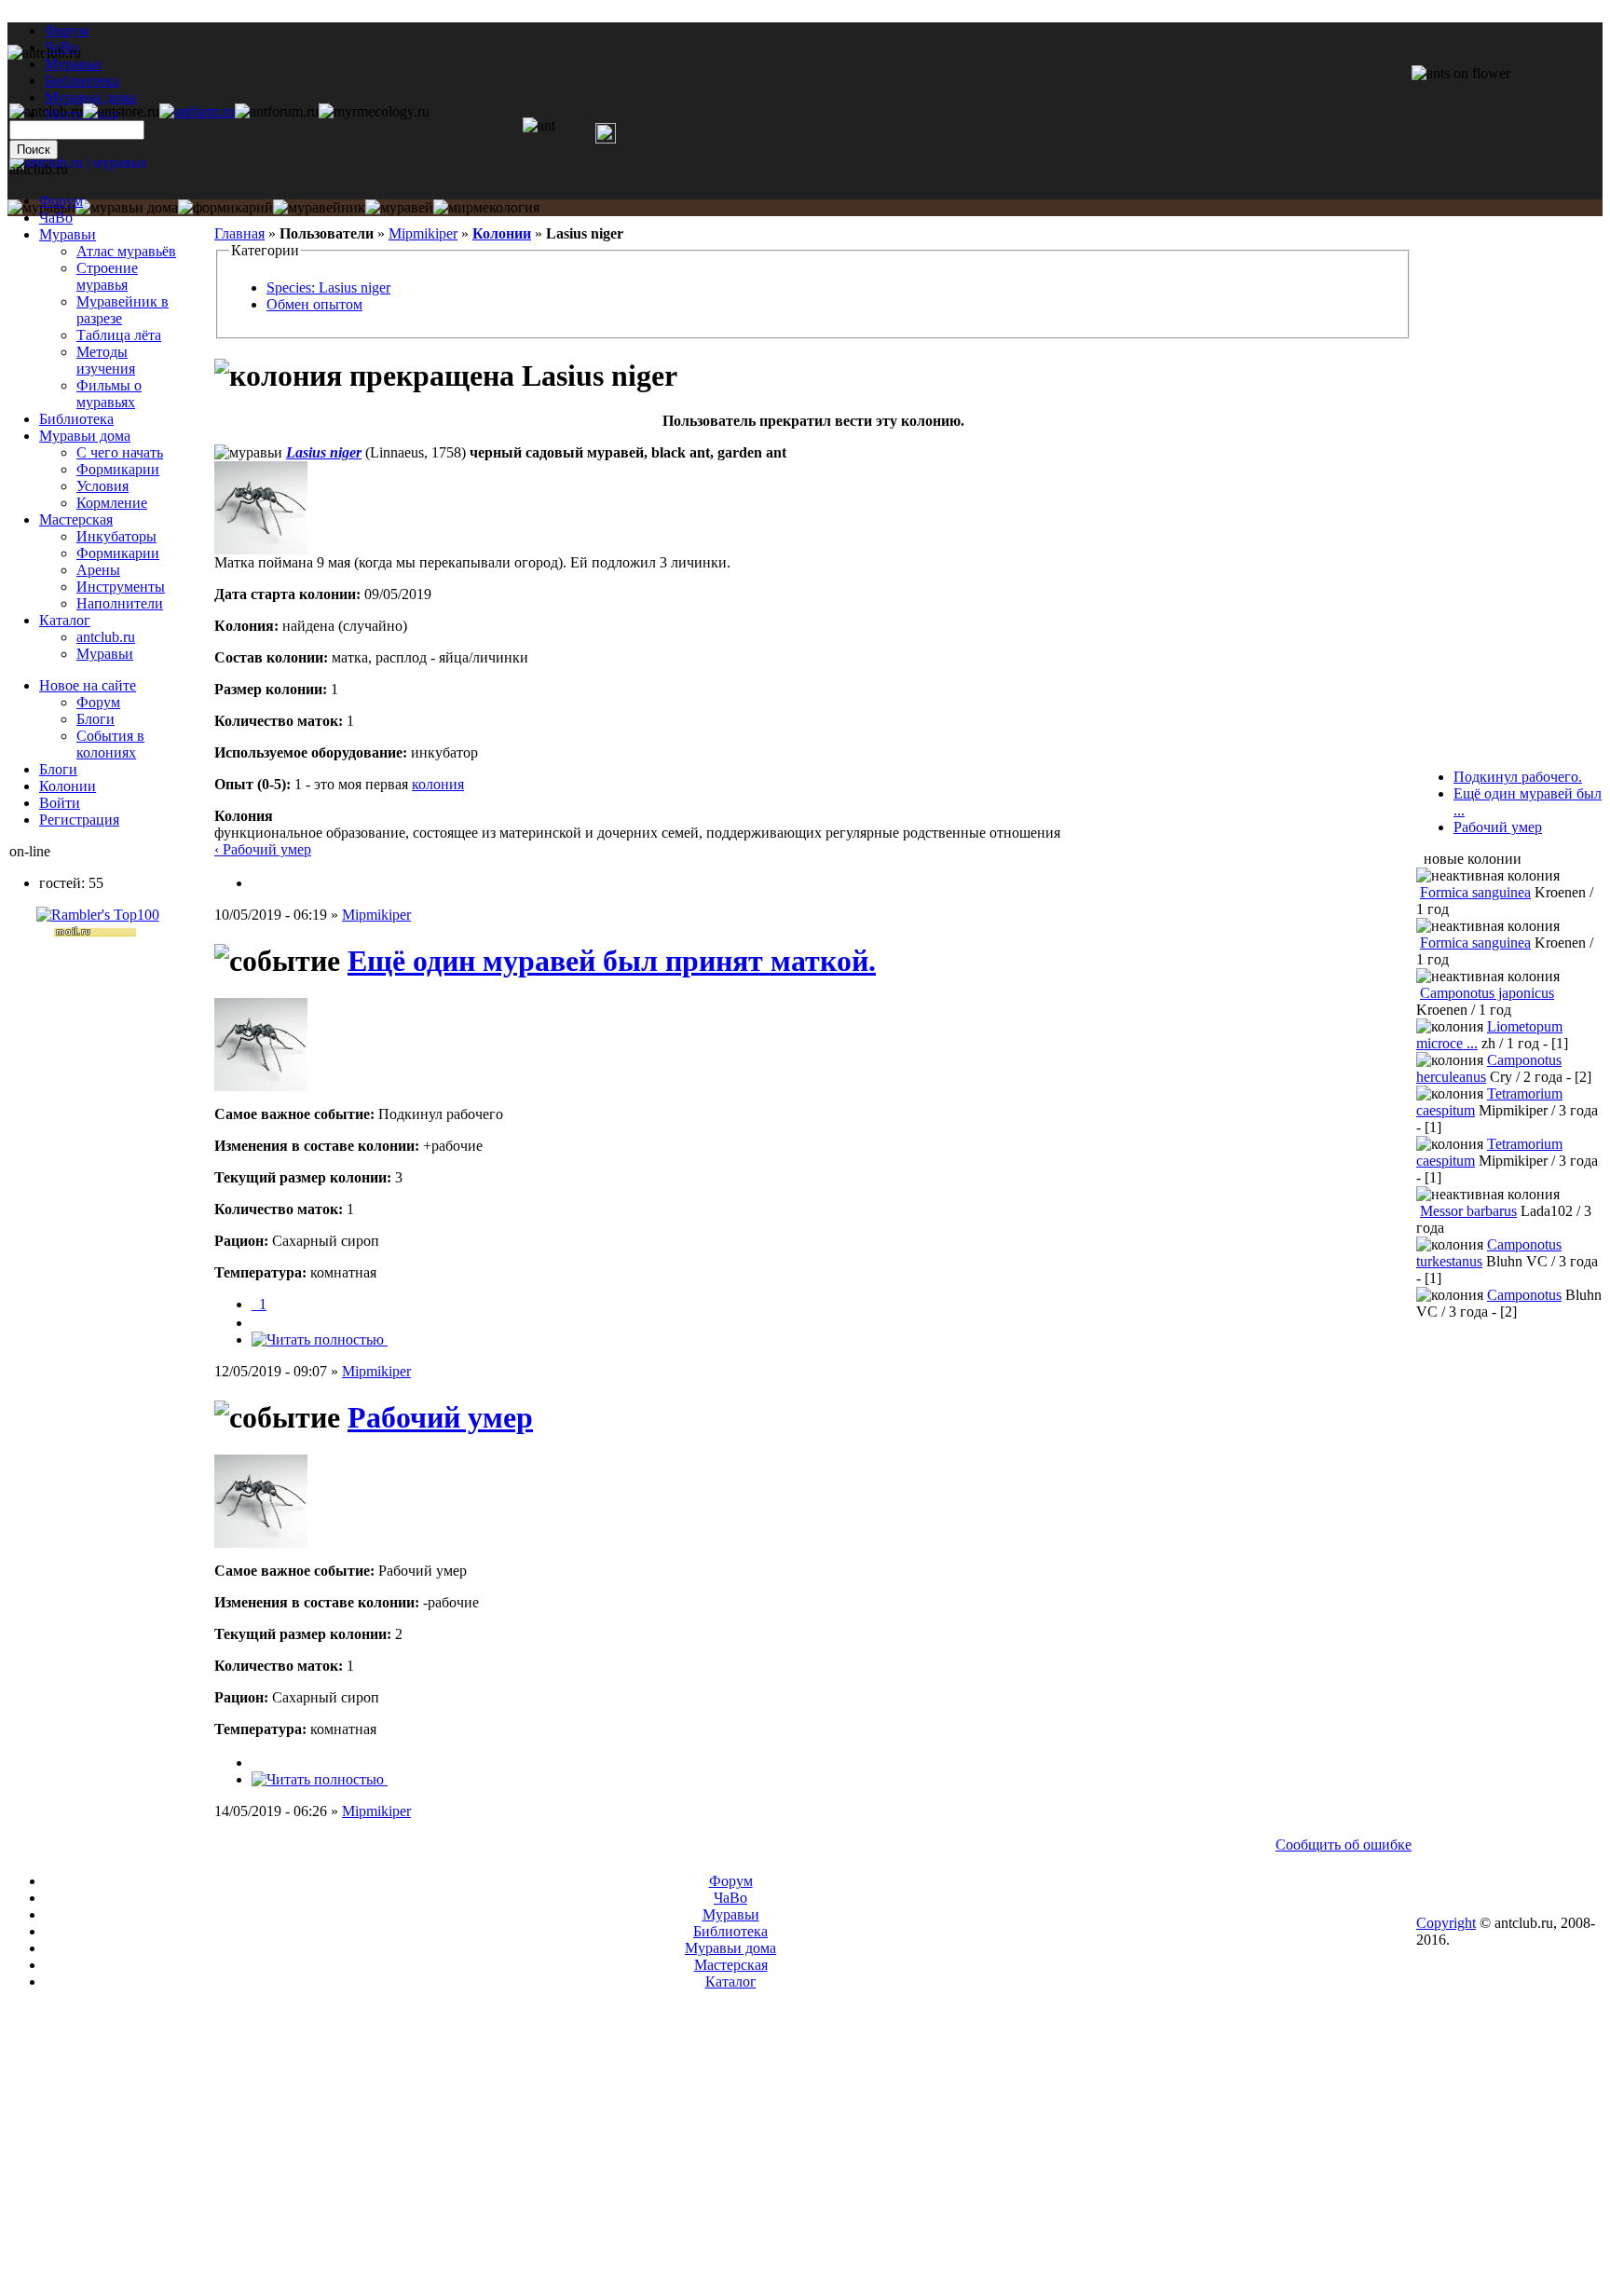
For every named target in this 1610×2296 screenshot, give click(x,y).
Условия (102, 486)
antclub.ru (106, 637)
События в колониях (110, 744)
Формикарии (118, 469)
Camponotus (1524, 1295)
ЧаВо (56, 218)
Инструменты (121, 587)
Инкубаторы (116, 536)
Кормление (112, 503)
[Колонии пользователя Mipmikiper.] (259, 883)
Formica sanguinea (1475, 892)
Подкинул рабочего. (1518, 777)
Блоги (96, 719)
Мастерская (76, 519)
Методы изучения (106, 360)
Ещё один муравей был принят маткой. (612, 961)
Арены (98, 570)
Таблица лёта (119, 335)
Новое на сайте (88, 685)
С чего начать (120, 452)
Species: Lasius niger (328, 287)
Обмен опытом (314, 304)
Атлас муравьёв (126, 251)
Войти (60, 803)
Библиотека (76, 419)
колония (438, 784)
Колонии (502, 233)
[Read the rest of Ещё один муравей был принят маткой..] (320, 1339)
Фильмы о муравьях (109, 394)
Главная (239, 233)
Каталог (65, 620)
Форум (67, 30)
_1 (259, 1304)
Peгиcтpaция (79, 820)
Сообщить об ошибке (1344, 1845)
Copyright (1446, 1923)
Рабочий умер (440, 1417)
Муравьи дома (85, 436)
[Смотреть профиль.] (261, 549)
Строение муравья (107, 276)
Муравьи (68, 234)
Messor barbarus (1468, 1211)
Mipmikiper (423, 233)
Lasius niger (324, 452)
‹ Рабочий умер (263, 849)
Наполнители (120, 603)
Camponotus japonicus (1487, 993)
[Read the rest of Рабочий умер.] (320, 1779)
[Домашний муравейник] (197, 111)
